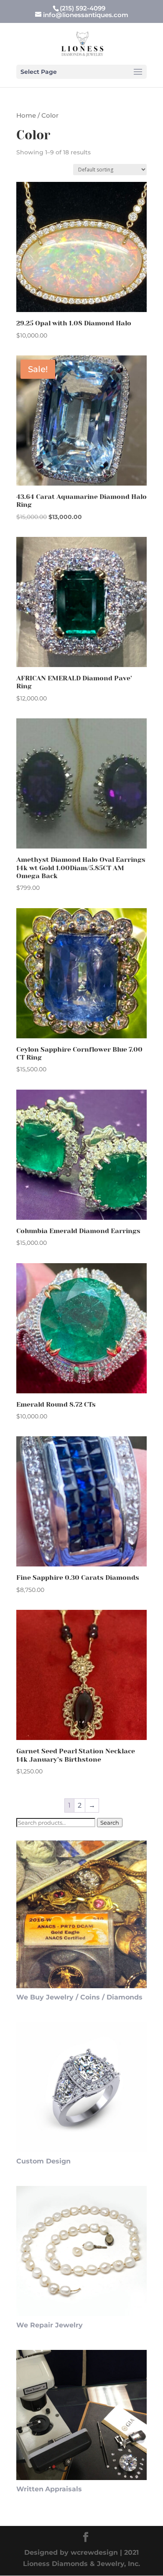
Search (110, 1823)
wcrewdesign (94, 2552)
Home (26, 116)
